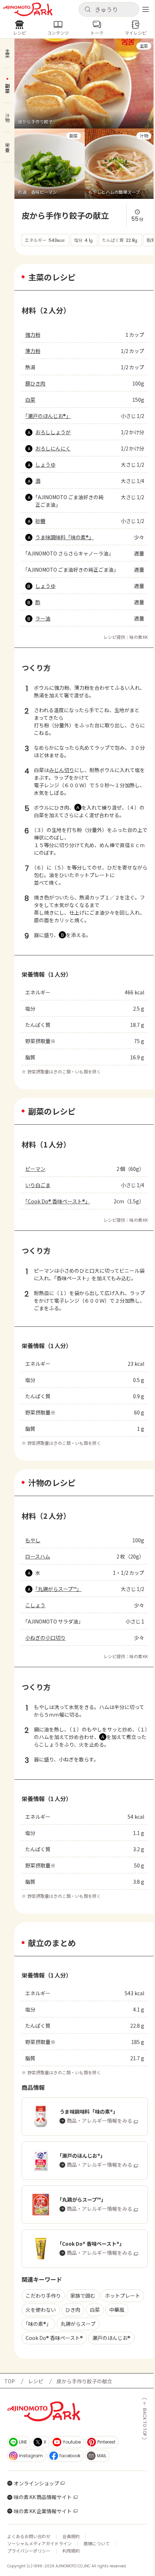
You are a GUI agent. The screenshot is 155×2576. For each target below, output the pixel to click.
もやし (33, 1540)
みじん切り (62, 770)
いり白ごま (38, 1185)
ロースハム (38, 1556)
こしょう (35, 1605)
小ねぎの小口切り (45, 1638)
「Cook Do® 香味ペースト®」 (58, 1201)
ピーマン (35, 1169)
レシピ (36, 2381)
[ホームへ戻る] (28, 9)
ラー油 (43, 618)
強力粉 (33, 335)
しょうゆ (45, 465)
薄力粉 (33, 351)
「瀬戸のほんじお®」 (48, 416)
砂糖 (40, 521)
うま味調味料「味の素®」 (65, 537)
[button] (109, 9)
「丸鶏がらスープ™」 (58, 1589)
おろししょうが (53, 432)
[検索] (88, 10)
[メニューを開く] (146, 9)
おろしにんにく (53, 448)
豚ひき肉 (35, 383)
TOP (10, 2381)
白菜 (30, 400)
